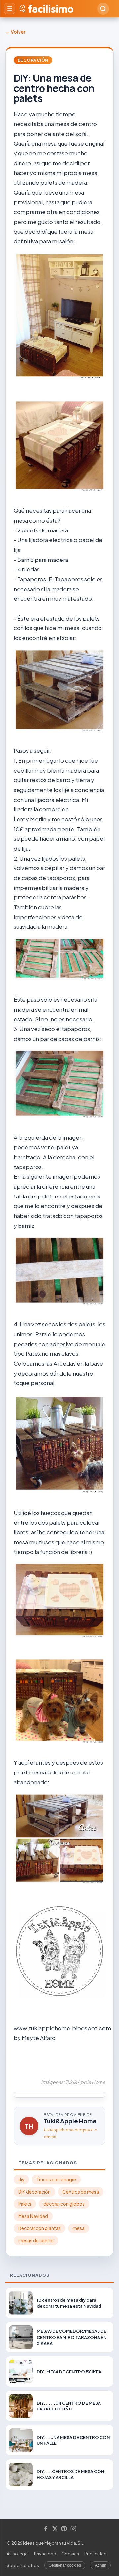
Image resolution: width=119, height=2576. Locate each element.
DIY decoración (34, 2192)
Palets (25, 2204)
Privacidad (45, 2554)
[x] (55, 2529)
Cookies (70, 2554)
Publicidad (96, 2554)
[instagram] (73, 2529)
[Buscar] (103, 9)
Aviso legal (18, 2554)
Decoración (33, 60)
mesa (79, 2228)
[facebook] (46, 2529)
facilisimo (51, 9)
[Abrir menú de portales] (10, 9)
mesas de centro (36, 2241)
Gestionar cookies (65, 2565)
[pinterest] (64, 2529)
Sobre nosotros (23, 2565)
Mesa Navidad (33, 2216)
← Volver (15, 32)
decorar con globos (64, 2204)
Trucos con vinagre (56, 2180)
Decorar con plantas (40, 2228)
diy (21, 2180)
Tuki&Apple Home (70, 2121)
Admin (101, 2565)
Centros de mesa (81, 2192)
